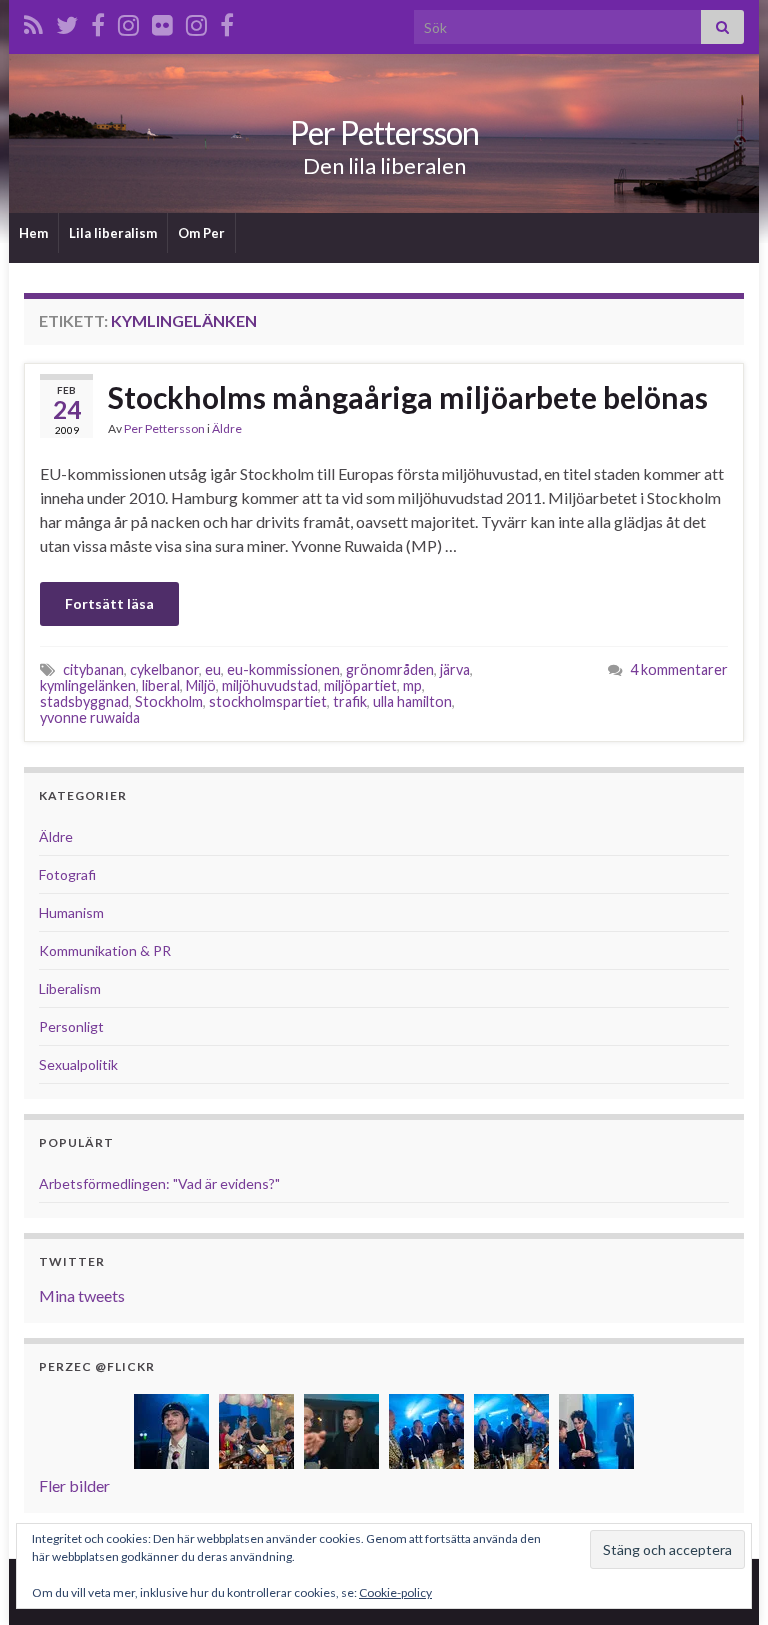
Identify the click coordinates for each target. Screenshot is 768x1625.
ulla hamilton (412, 701)
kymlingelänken (88, 685)
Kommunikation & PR (105, 950)
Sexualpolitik (78, 1064)
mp (412, 685)
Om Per (201, 233)
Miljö (201, 685)
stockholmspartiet (268, 701)
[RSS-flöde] (33, 21)
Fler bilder (74, 1485)
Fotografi (67, 874)
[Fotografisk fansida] (227, 21)
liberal (161, 685)
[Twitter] (67, 21)
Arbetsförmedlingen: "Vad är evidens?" (159, 1183)
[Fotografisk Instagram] (196, 21)
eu (213, 669)
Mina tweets (82, 1295)
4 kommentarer (679, 669)
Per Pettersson (384, 132)
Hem (33, 233)
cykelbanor (164, 669)
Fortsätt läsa (109, 603)
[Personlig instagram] (128, 21)
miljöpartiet (360, 685)
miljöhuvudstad (270, 685)
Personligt (71, 1026)
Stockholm (169, 701)
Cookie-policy (395, 1592)
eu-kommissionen (283, 669)
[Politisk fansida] (98, 21)
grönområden (390, 669)
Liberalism (70, 988)
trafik (350, 701)
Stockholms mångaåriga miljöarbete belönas (408, 397)
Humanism (71, 912)
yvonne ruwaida (90, 717)
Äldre (227, 428)
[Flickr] (162, 21)
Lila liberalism (113, 233)
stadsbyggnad (84, 701)
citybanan (93, 669)
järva (455, 669)
